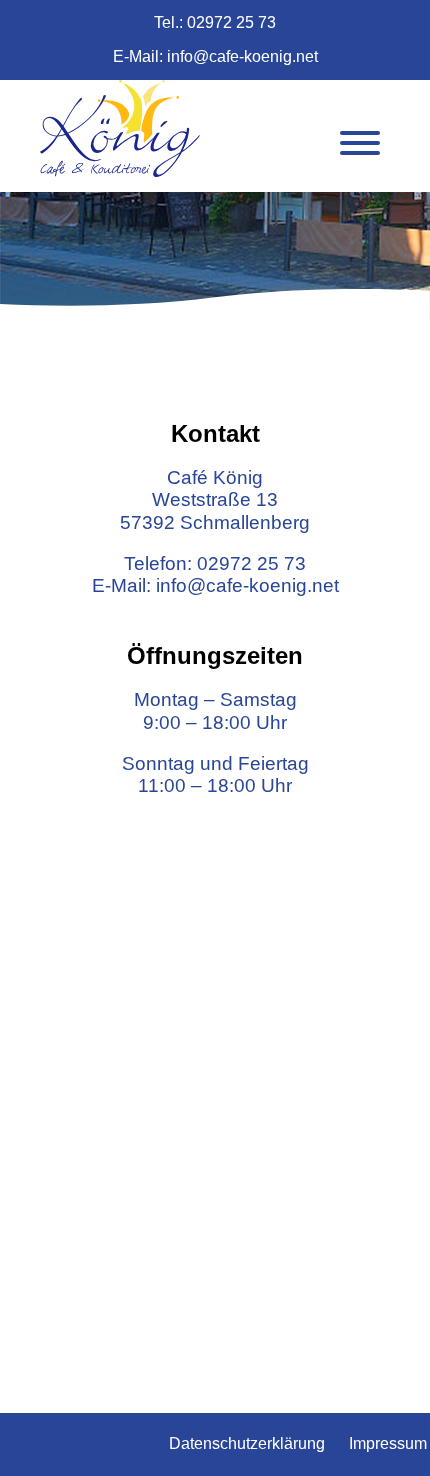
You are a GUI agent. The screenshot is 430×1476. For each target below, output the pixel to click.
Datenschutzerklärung (247, 1443)
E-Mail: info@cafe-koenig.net (215, 56)
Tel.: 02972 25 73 (215, 22)
